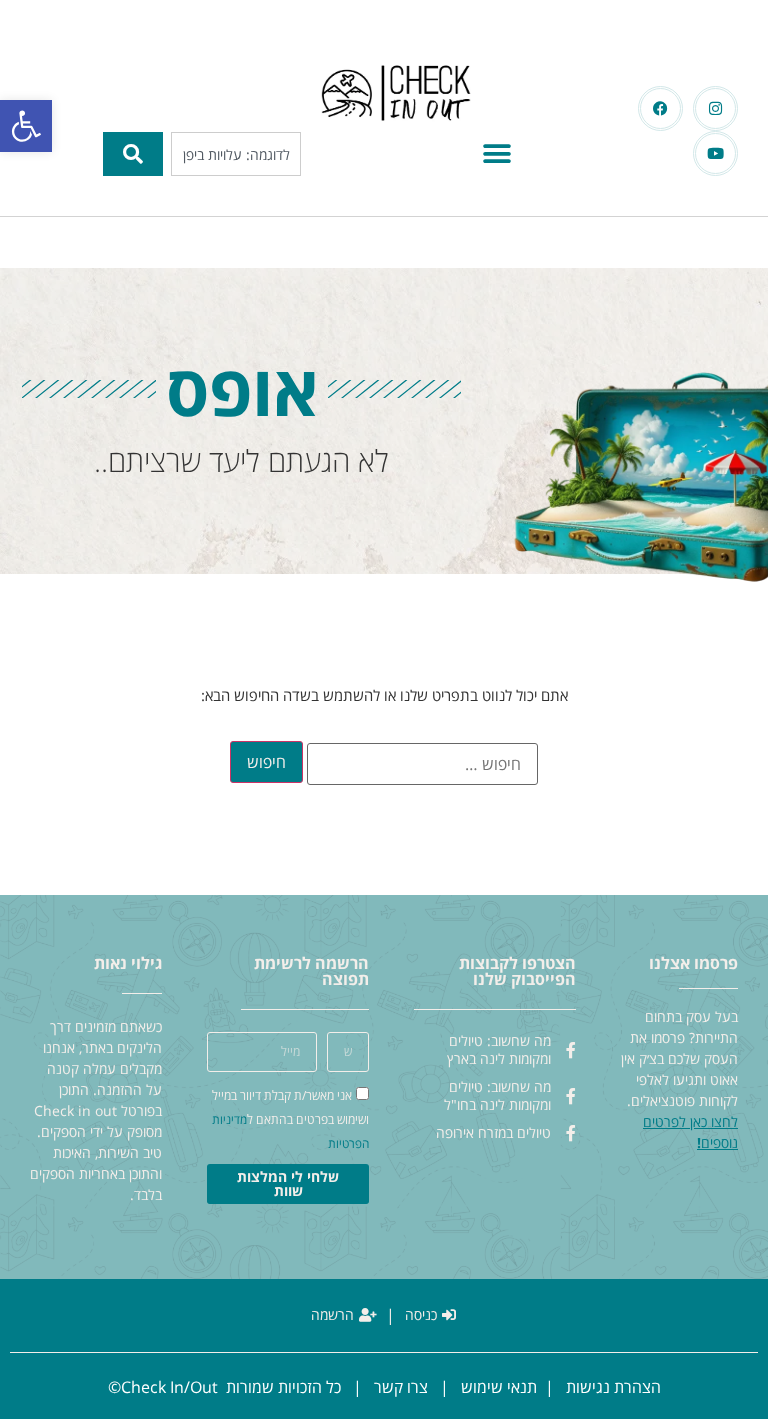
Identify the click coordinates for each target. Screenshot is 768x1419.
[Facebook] (660, 108)
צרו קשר (401, 1387)
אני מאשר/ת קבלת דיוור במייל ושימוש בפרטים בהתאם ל (290, 1119)
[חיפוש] (133, 154)
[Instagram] (715, 108)
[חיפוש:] (422, 764)
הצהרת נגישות (613, 1387)
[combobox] (236, 154)
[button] (26, 126)
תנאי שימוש (499, 1387)
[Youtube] (715, 153)
